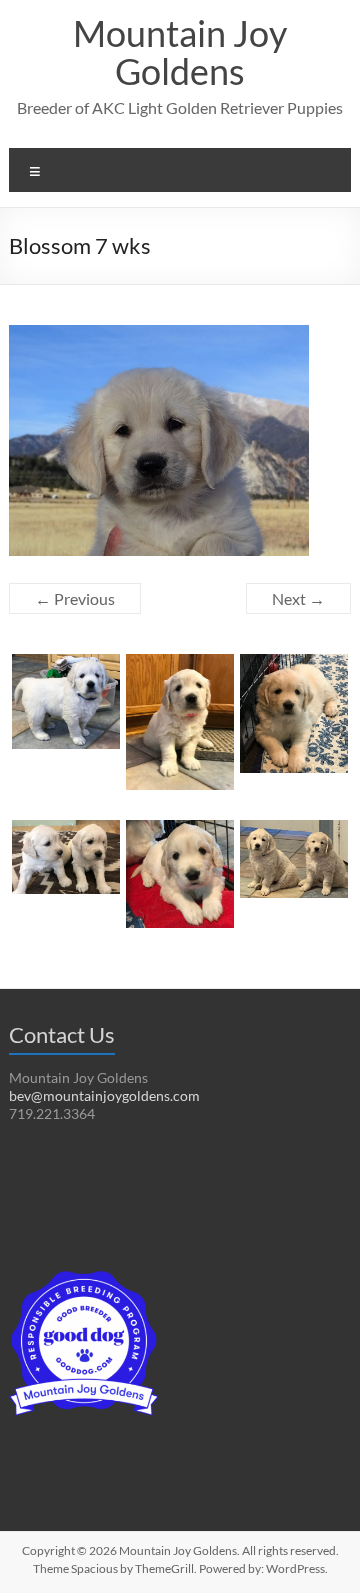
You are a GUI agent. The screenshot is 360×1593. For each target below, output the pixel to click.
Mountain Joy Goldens (180, 52)
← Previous (75, 598)
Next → (298, 598)
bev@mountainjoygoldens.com (104, 1095)
